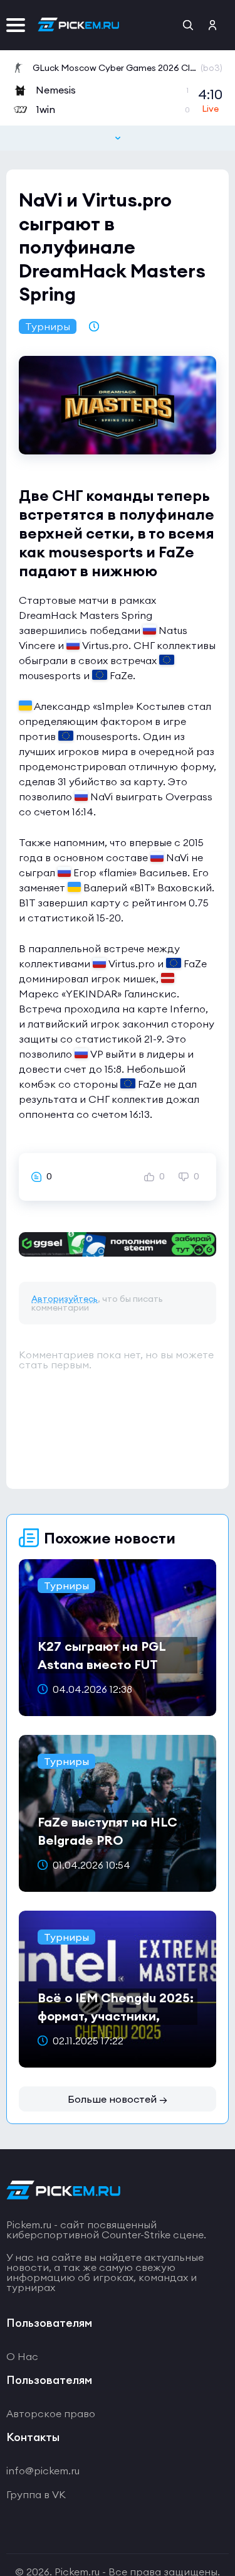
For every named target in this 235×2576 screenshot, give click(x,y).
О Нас (22, 2356)
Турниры (48, 326)
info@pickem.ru (43, 2471)
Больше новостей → (118, 2099)
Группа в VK (36, 2494)
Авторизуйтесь (65, 1299)
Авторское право (51, 2413)
